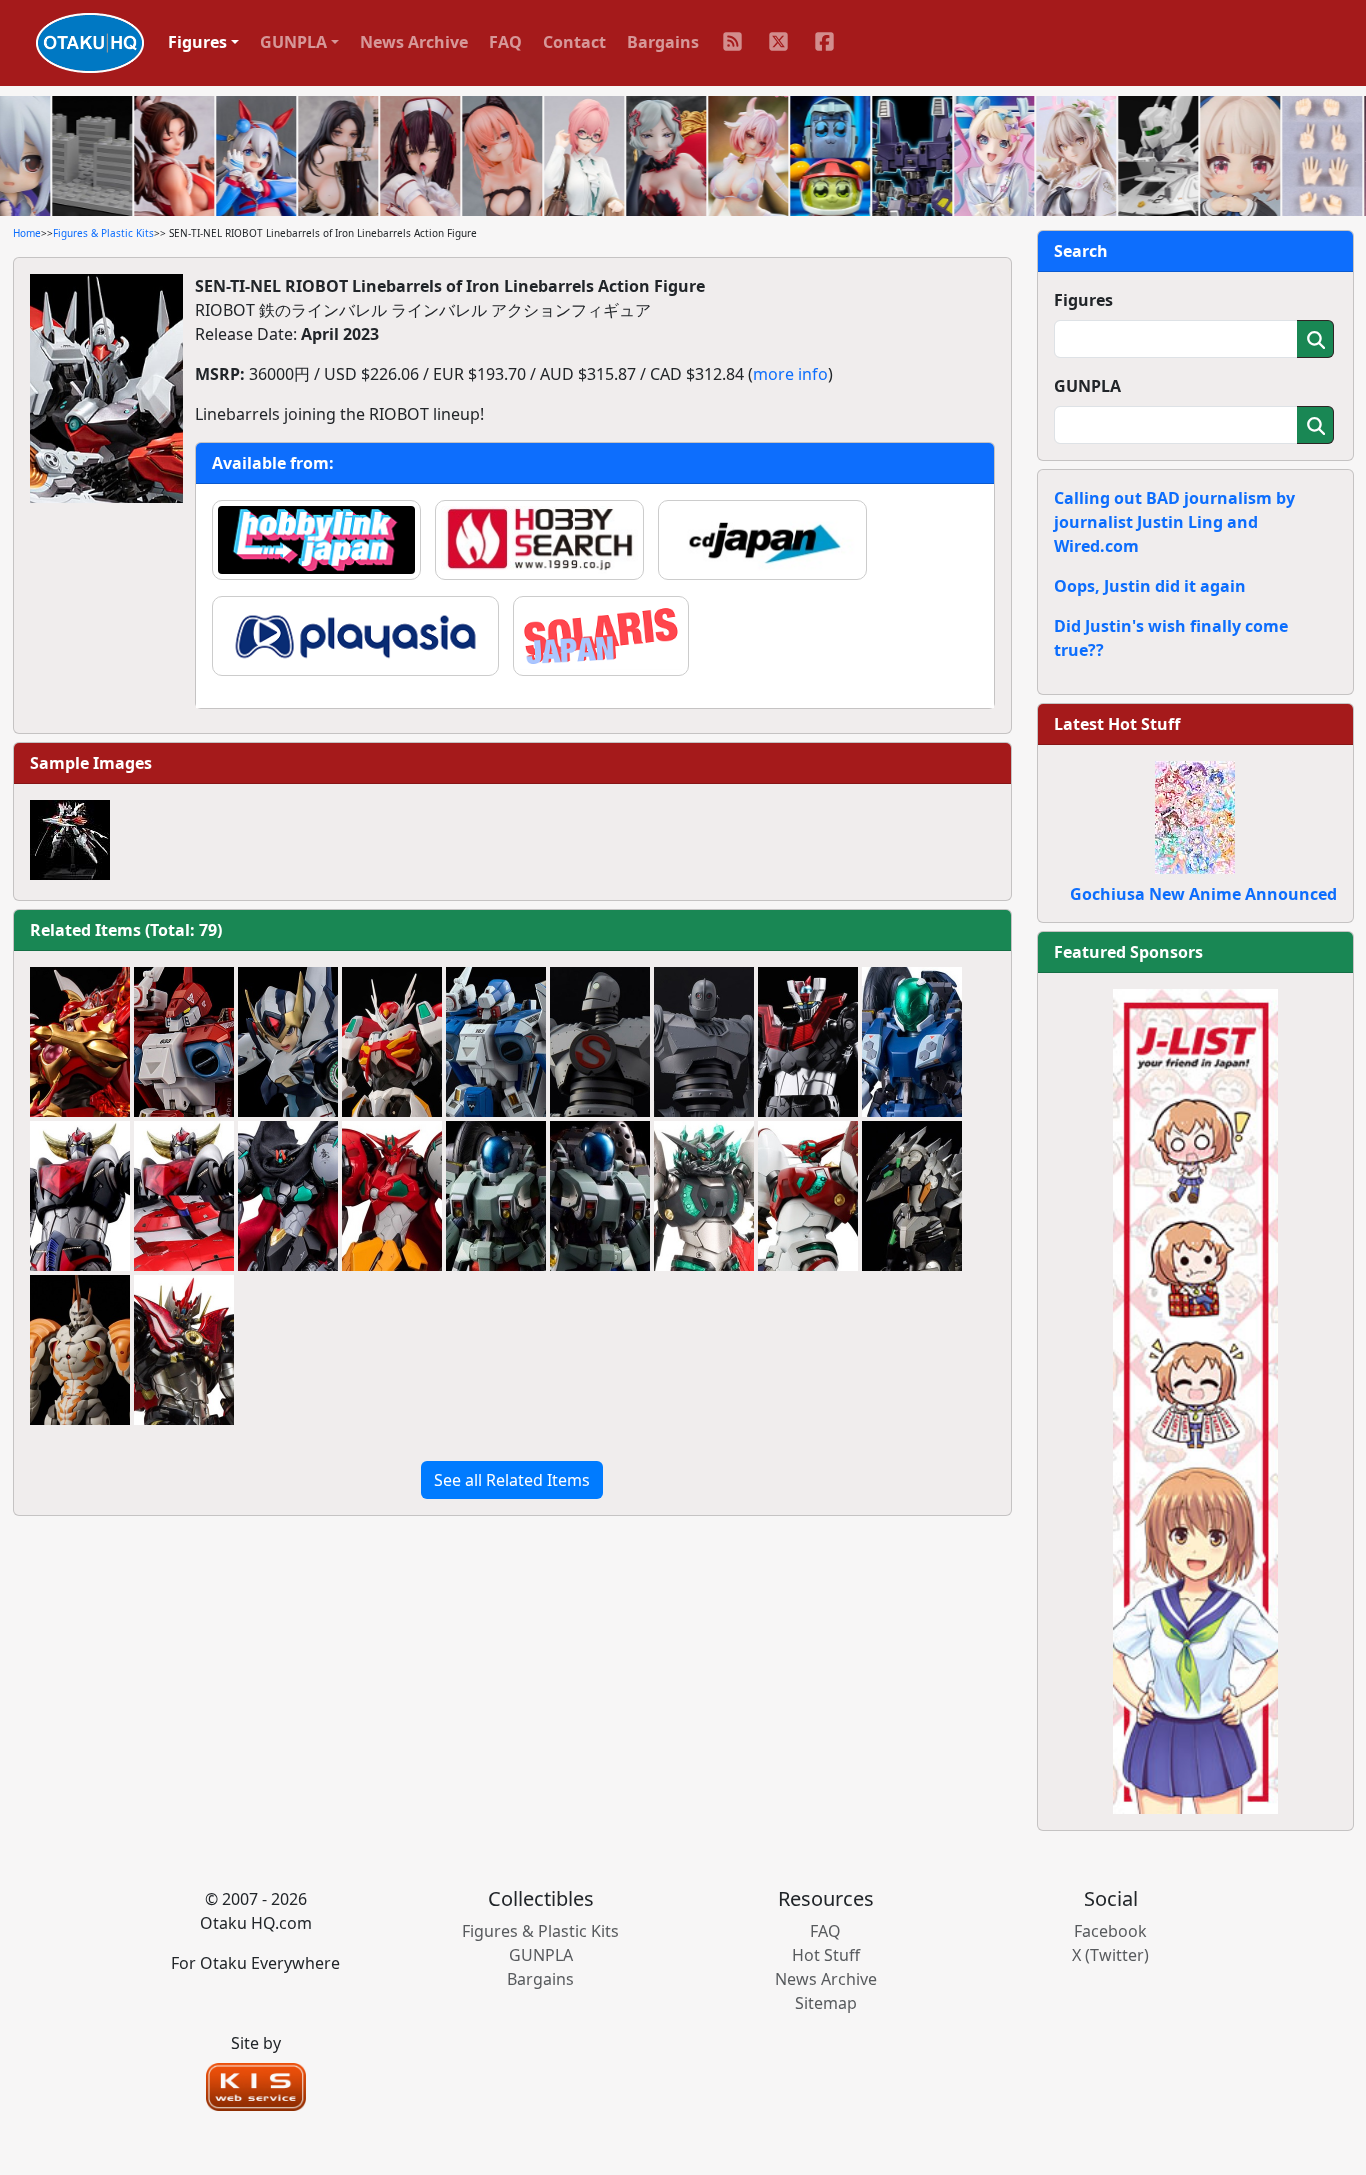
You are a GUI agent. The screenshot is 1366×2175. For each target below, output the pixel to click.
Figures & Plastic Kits (103, 233)
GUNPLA (1087, 386)
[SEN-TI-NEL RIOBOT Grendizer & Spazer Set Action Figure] (184, 1196)
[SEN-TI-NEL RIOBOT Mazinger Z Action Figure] (808, 1042)
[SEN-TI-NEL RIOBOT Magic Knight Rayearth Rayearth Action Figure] (80, 1042)
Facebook (1110, 1931)
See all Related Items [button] (512, 1480)
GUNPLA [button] (293, 42)
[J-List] (1195, 1400)
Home (27, 233)
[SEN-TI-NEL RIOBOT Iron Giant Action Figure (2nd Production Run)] (600, 1042)
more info (790, 374)
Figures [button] (197, 42)
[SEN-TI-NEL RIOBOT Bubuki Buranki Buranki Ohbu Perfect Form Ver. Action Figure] (80, 1350)
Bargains (663, 42)
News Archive (414, 42)
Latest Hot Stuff (1117, 724)
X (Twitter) (1110, 1955)
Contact (574, 42)
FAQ (505, 42)
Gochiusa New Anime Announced (1203, 894)
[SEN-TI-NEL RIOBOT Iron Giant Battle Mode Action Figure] (704, 1042)
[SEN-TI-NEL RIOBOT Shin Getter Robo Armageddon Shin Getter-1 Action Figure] (808, 1196)
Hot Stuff (826, 1955)
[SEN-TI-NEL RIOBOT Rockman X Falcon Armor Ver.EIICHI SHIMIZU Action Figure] (288, 1042)
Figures (1083, 300)
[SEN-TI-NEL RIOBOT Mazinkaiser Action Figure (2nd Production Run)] (184, 1350)
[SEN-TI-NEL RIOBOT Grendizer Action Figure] (80, 1196)
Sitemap (826, 2003)
